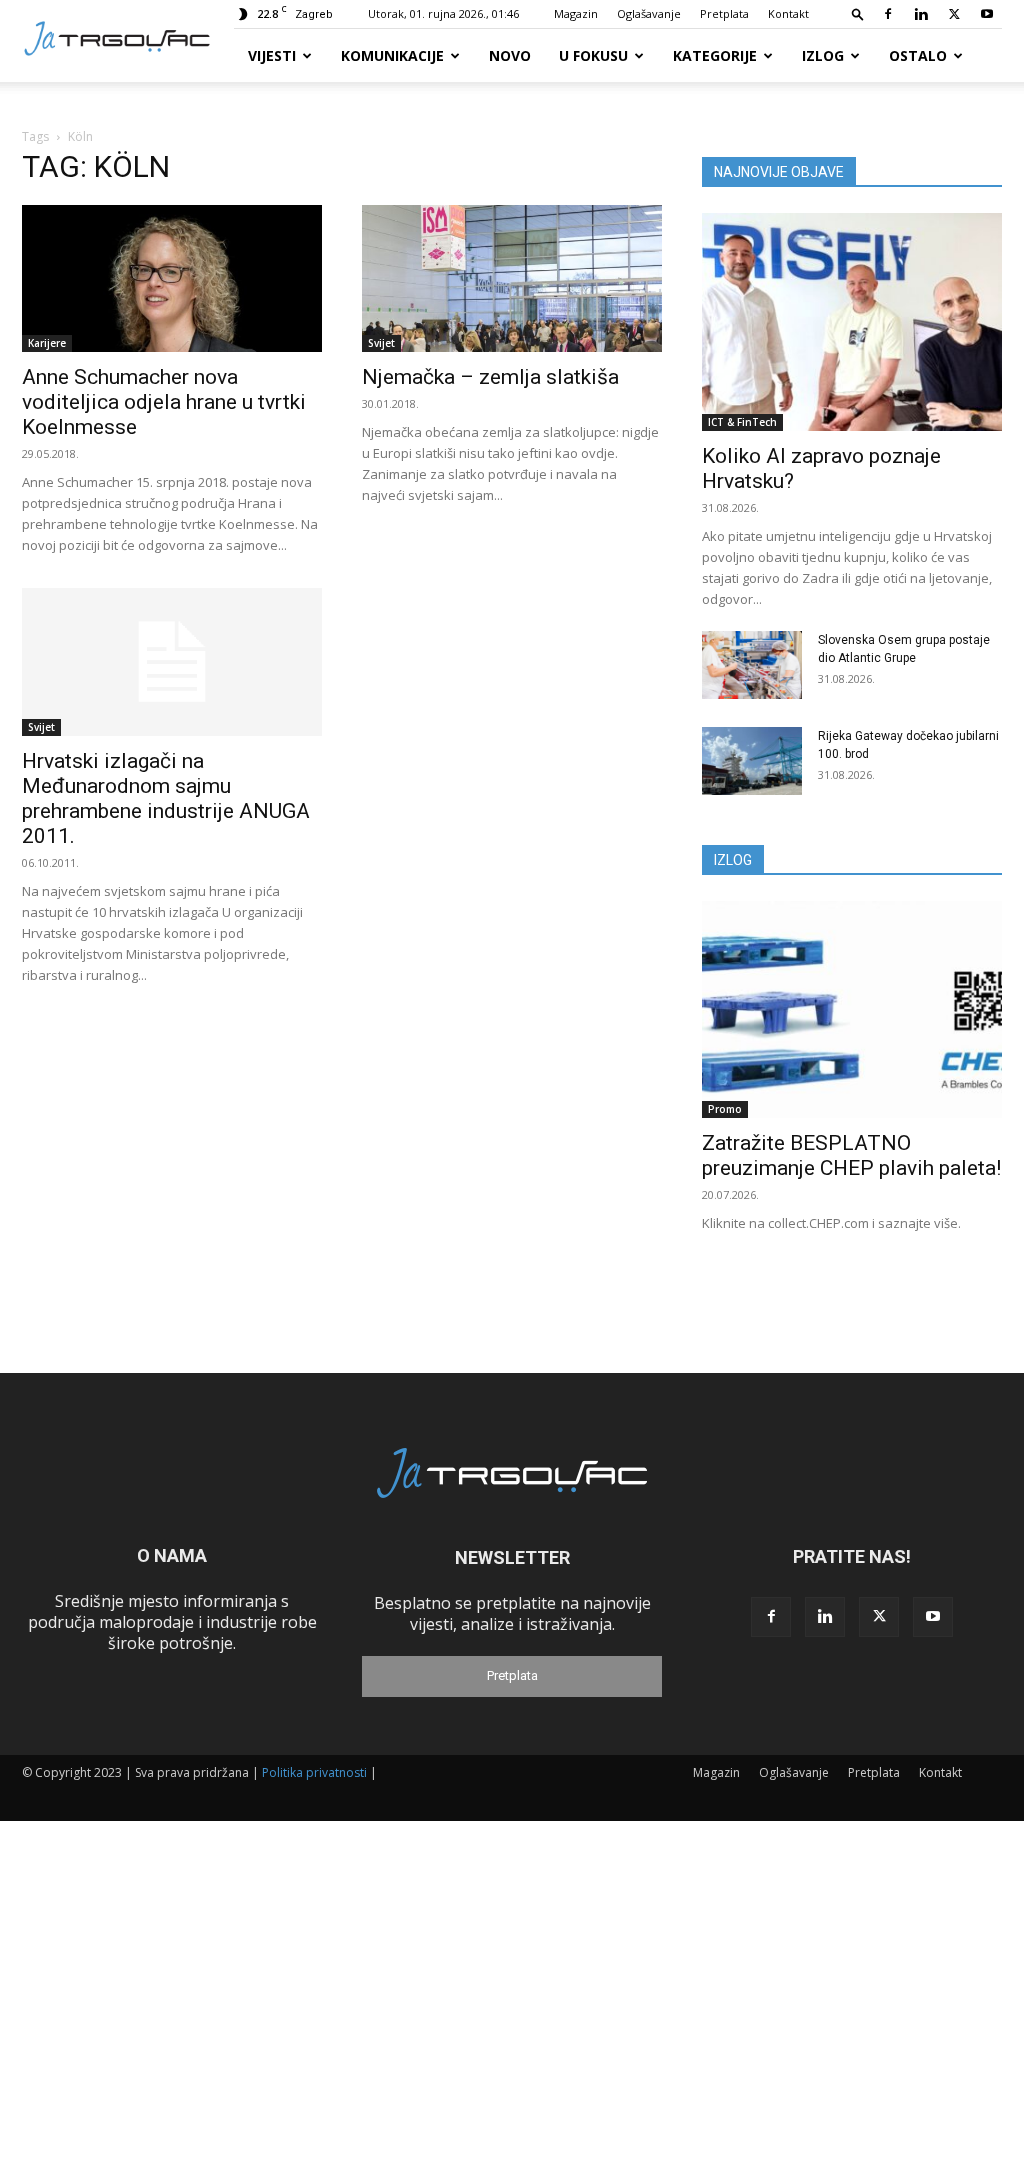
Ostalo (918, 55)
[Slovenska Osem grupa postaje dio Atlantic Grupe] (752, 665)
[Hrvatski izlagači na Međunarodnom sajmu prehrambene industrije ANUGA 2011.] (172, 662)
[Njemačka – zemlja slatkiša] (512, 278)
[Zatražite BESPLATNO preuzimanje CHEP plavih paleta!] (852, 1010)
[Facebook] (888, 14)
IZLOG (733, 860)
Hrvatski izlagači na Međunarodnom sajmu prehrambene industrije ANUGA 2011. (166, 798)
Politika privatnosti (314, 1772)
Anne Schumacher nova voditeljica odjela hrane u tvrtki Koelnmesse (164, 402)
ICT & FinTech (742, 422)
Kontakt (788, 13)
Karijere (47, 343)
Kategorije (715, 55)
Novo (510, 55)
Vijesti (272, 55)
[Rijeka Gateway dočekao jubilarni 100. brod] (752, 761)
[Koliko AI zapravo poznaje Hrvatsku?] (852, 322)
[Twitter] (954, 14)
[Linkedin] (921, 14)
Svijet (381, 343)
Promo (725, 1109)
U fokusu (593, 55)
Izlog (823, 55)
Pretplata (724, 13)
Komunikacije (392, 55)
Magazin (576, 13)
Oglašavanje (649, 13)
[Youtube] (987, 14)
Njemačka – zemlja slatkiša (490, 377)
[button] (858, 13)
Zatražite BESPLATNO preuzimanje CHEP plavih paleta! (851, 1155)
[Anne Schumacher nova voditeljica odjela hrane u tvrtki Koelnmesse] (172, 278)
